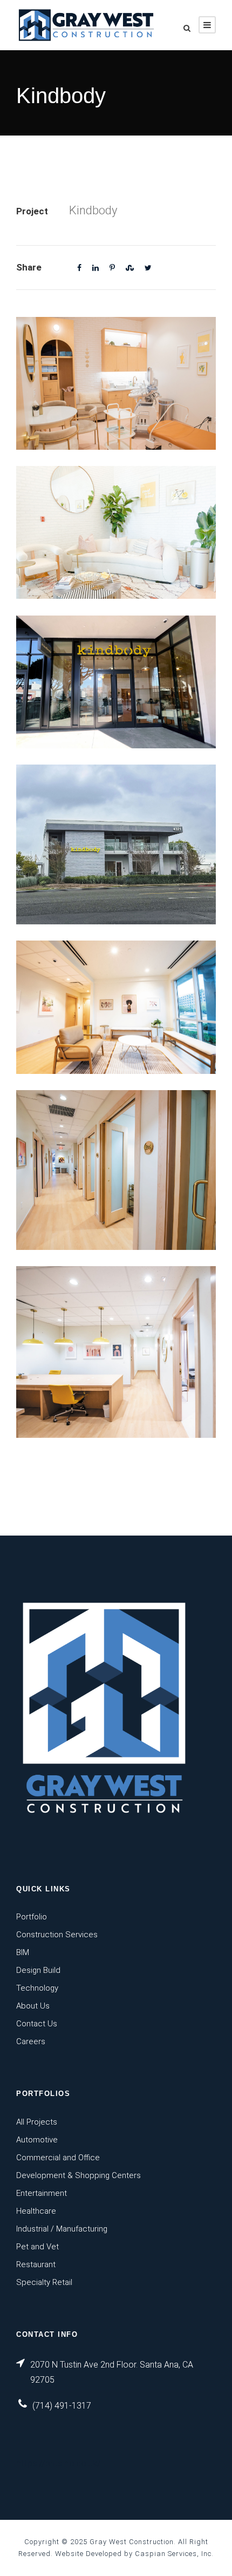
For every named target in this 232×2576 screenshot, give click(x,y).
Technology (37, 1988)
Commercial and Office (58, 2158)
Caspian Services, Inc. (174, 2554)
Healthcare (36, 2211)
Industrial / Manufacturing (62, 2229)
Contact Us (37, 2024)
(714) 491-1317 (62, 2406)
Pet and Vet (37, 2247)
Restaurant (36, 2264)
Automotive (37, 2140)
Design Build (38, 1970)
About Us (33, 2006)
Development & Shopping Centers (79, 2175)
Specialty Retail (44, 2282)
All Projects (37, 2122)
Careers (31, 2041)
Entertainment (42, 2193)
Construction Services (57, 1935)
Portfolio (32, 1917)
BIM (23, 1952)
